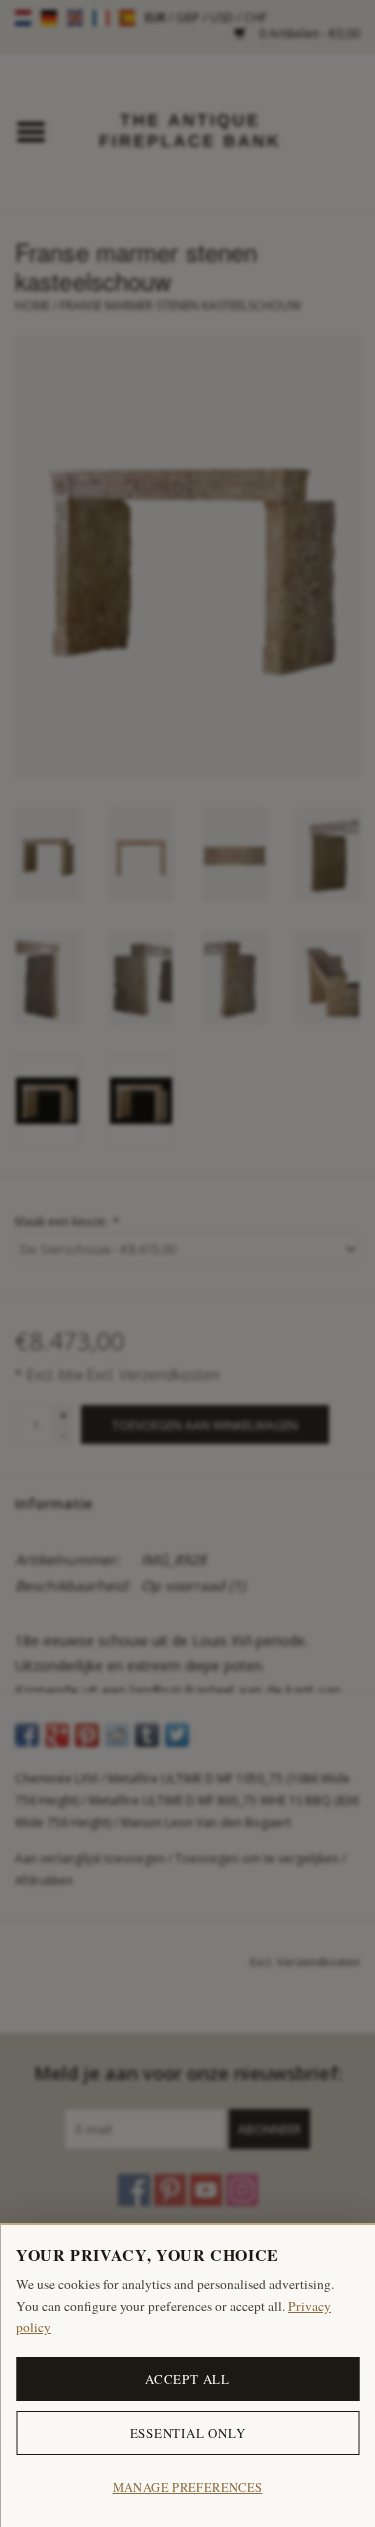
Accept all (187, 2379)
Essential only (188, 2433)
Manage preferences (188, 2487)
